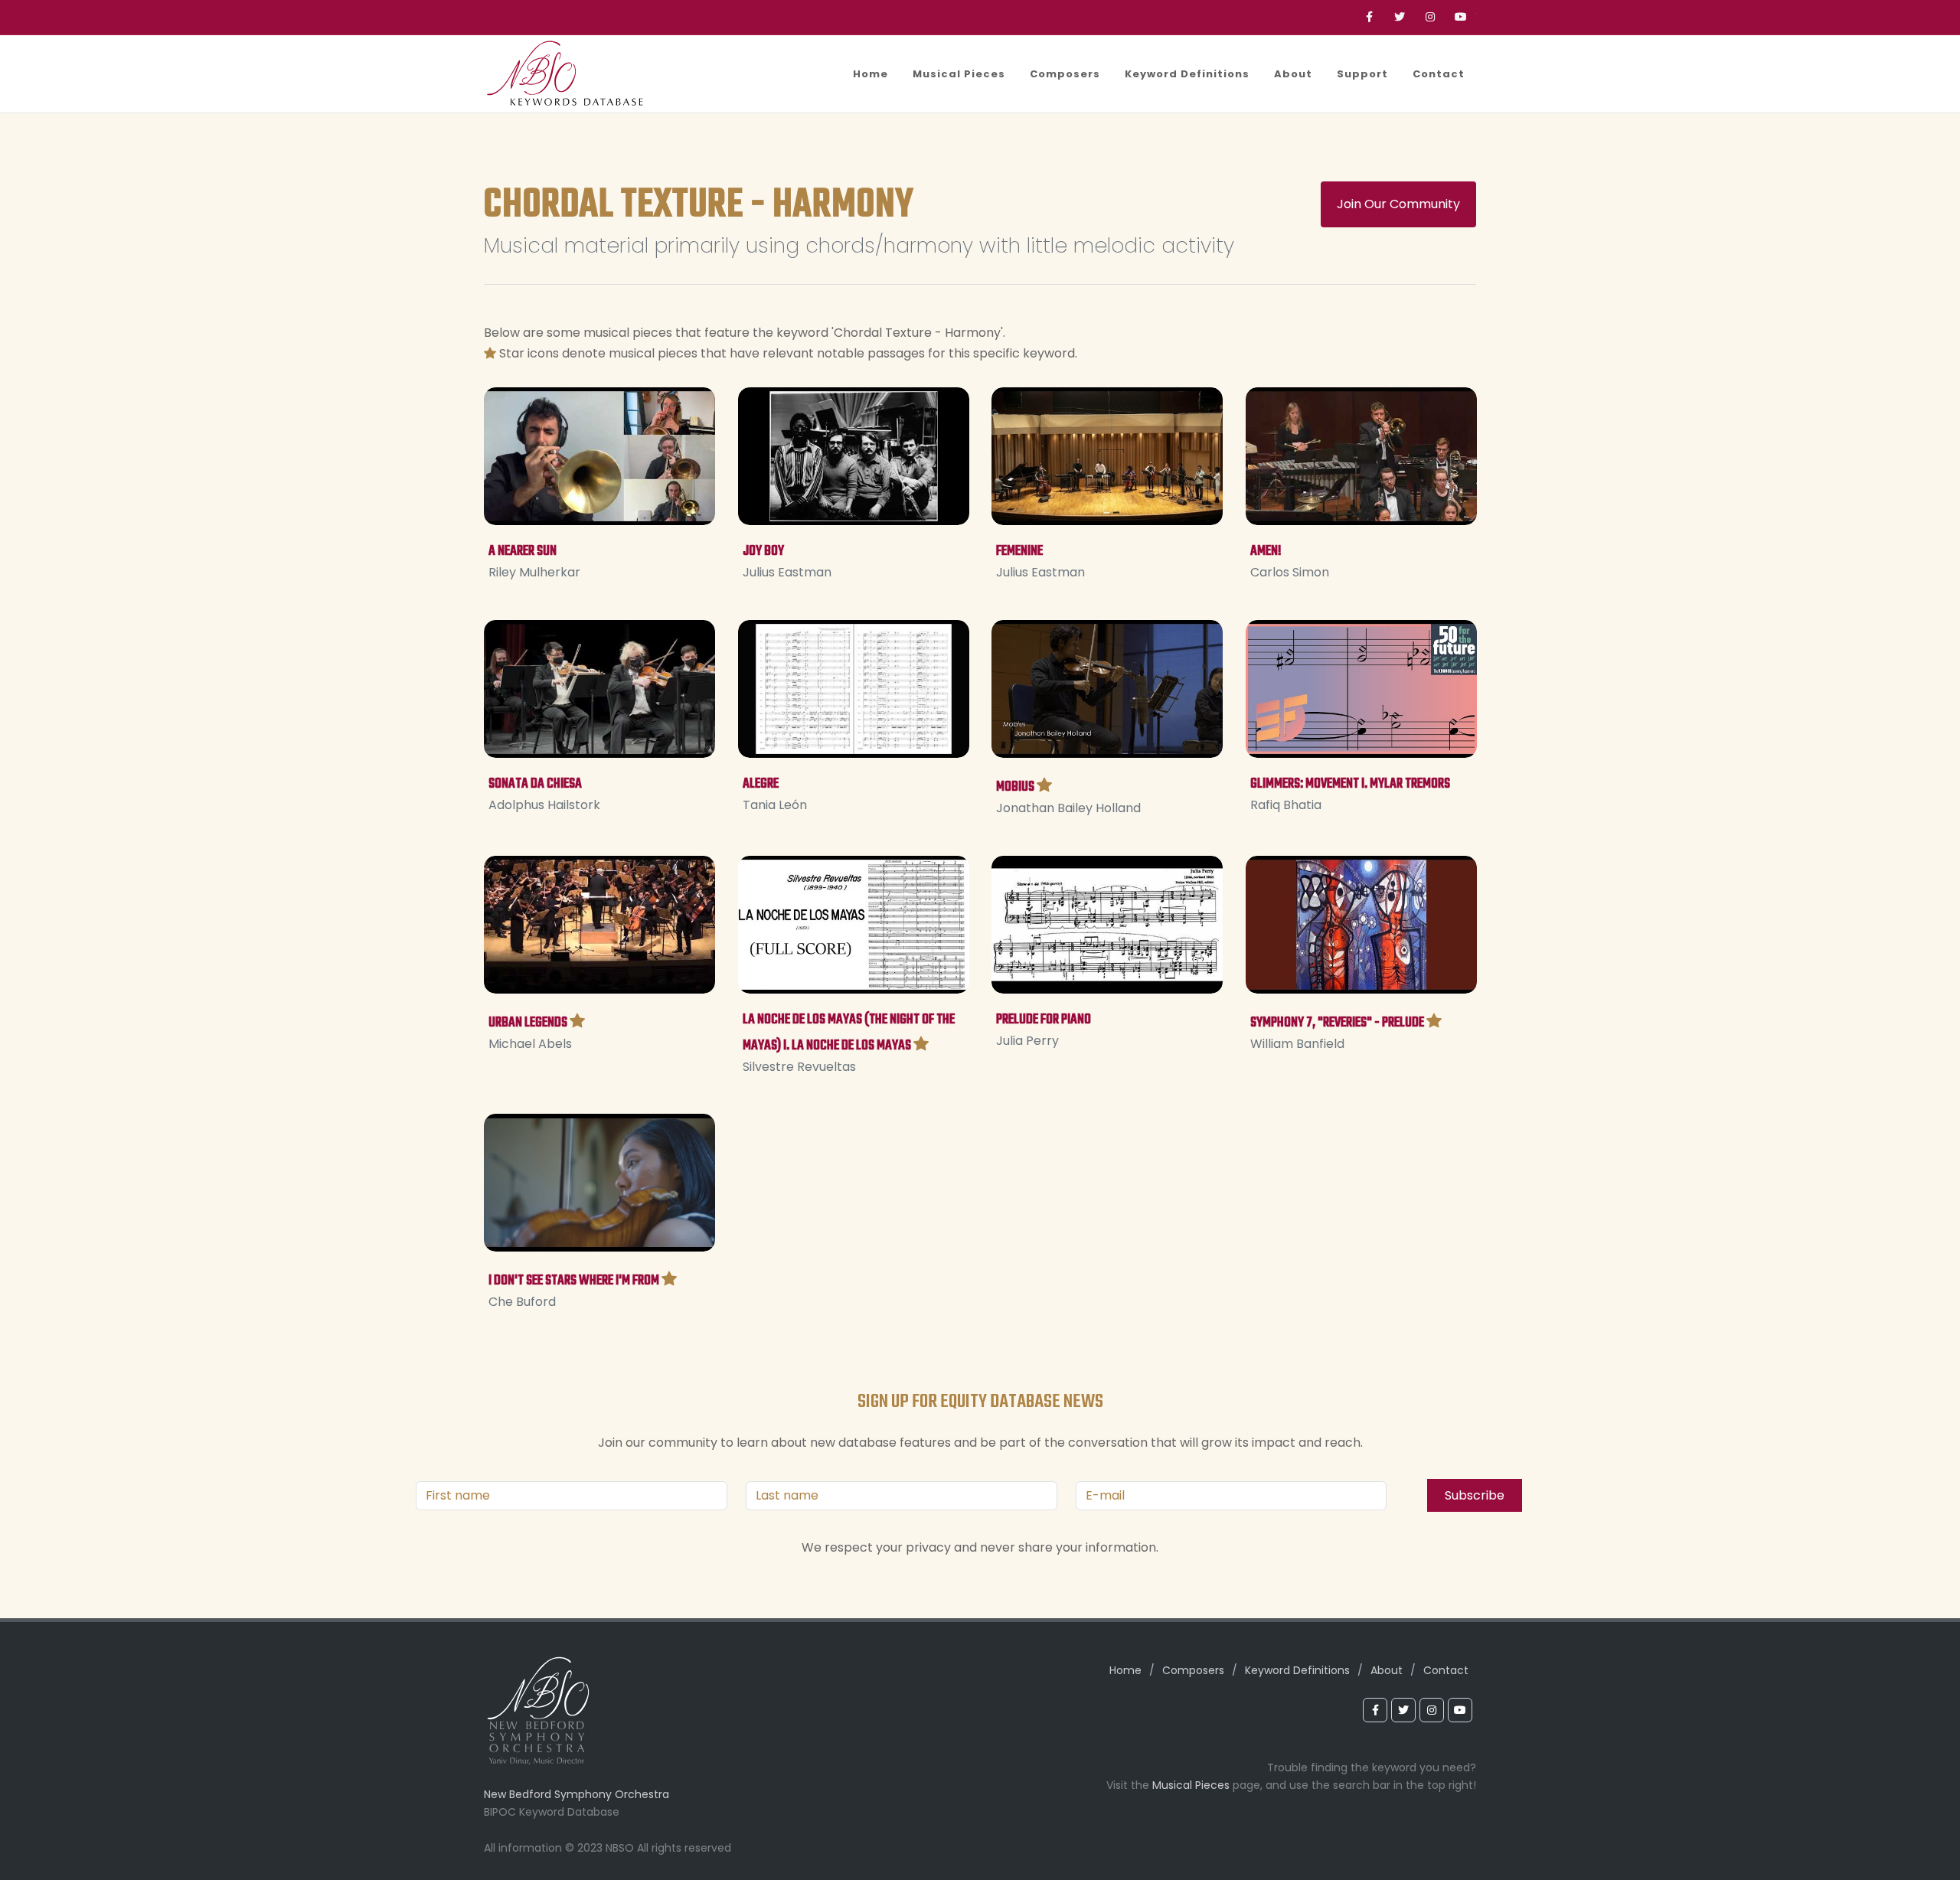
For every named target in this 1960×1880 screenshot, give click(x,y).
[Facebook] (1369, 17)
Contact (1446, 1670)
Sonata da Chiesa (535, 784)
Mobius (1015, 787)
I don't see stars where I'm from (574, 1280)
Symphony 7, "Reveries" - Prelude (1337, 1022)
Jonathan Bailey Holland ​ (1070, 807)
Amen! (1266, 552)
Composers (1193, 1670)
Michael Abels (530, 1043)
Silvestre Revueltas (799, 1066)
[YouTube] (1461, 17)
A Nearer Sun (523, 552)
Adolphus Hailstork (544, 805)
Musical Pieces (1191, 1785)
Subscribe (1475, 1495)
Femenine (1019, 552)
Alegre (761, 784)
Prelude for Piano (1044, 1019)
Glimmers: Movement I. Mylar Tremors (1350, 784)
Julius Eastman (787, 572)
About (1387, 1670)
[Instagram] (1430, 17)
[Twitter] (1400, 17)
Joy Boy (763, 552)
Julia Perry (1027, 1040)
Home (1125, 1670)
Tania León (775, 805)
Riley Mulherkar (534, 572)
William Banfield (1297, 1043)
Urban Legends (528, 1022)
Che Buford (522, 1301)
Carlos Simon (1290, 572)
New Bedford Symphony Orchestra (577, 1794)
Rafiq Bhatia (1286, 805)
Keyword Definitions (1297, 1670)
